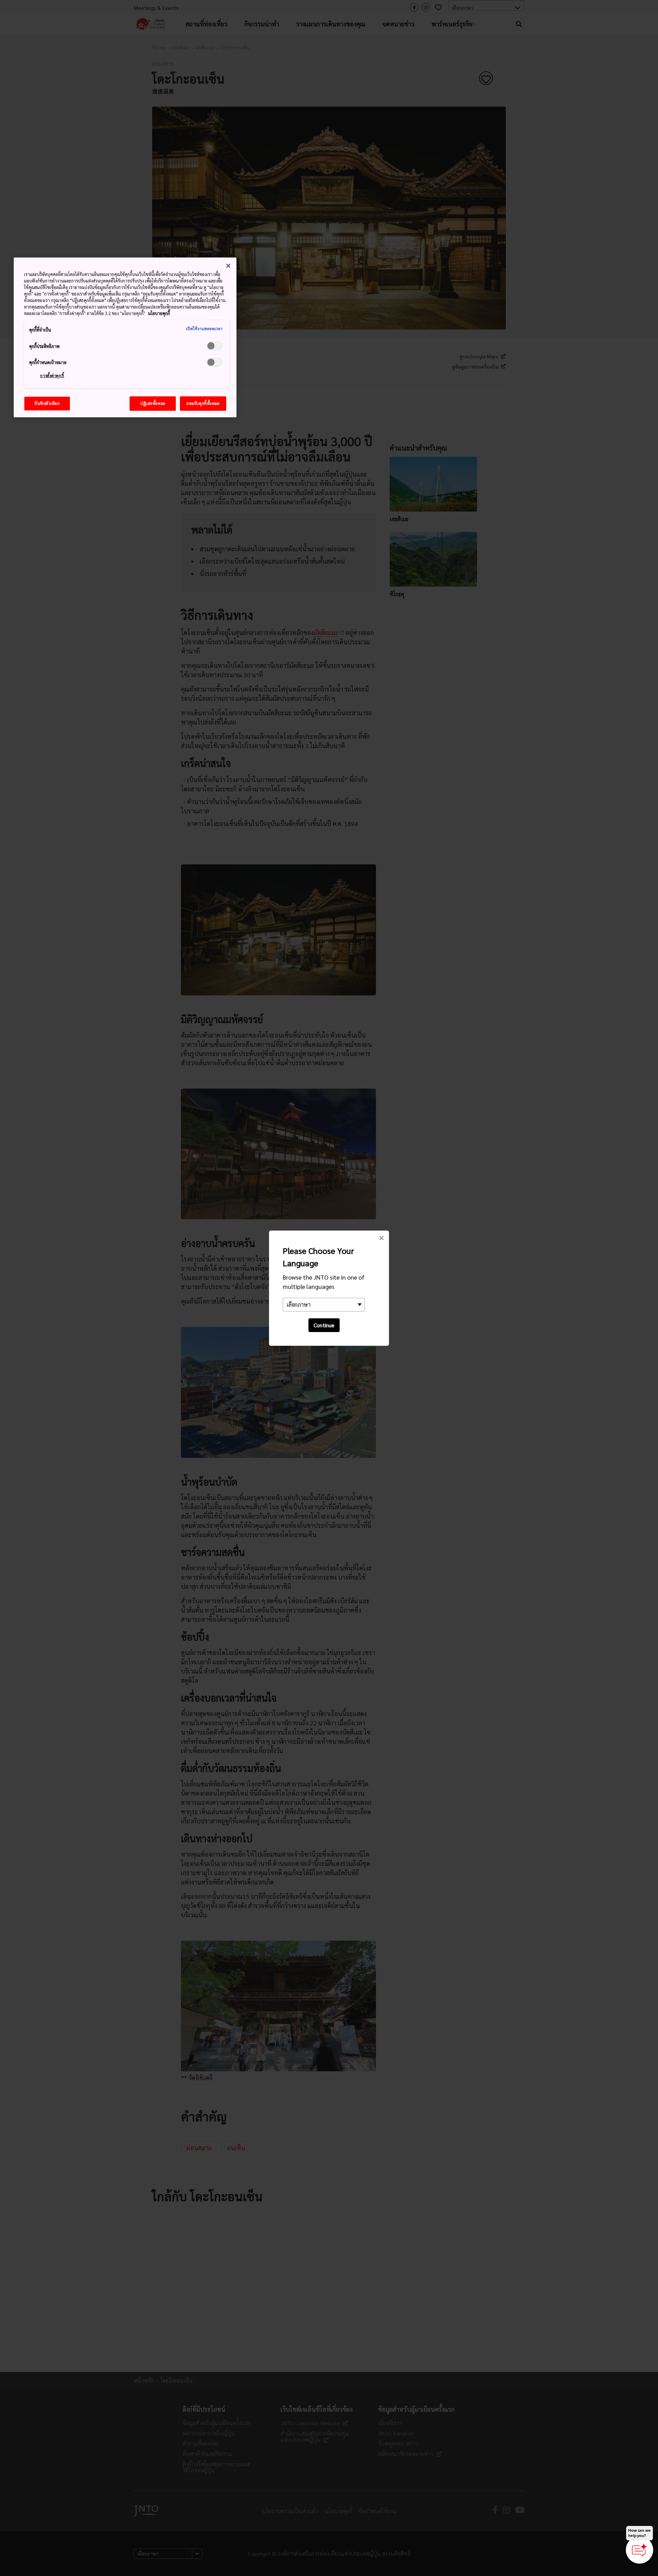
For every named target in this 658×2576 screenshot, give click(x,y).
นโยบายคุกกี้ (159, 313)
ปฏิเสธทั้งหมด (153, 403)
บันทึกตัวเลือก (47, 403)
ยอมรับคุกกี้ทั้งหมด (203, 403)
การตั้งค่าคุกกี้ (52, 376)
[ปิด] (228, 266)
